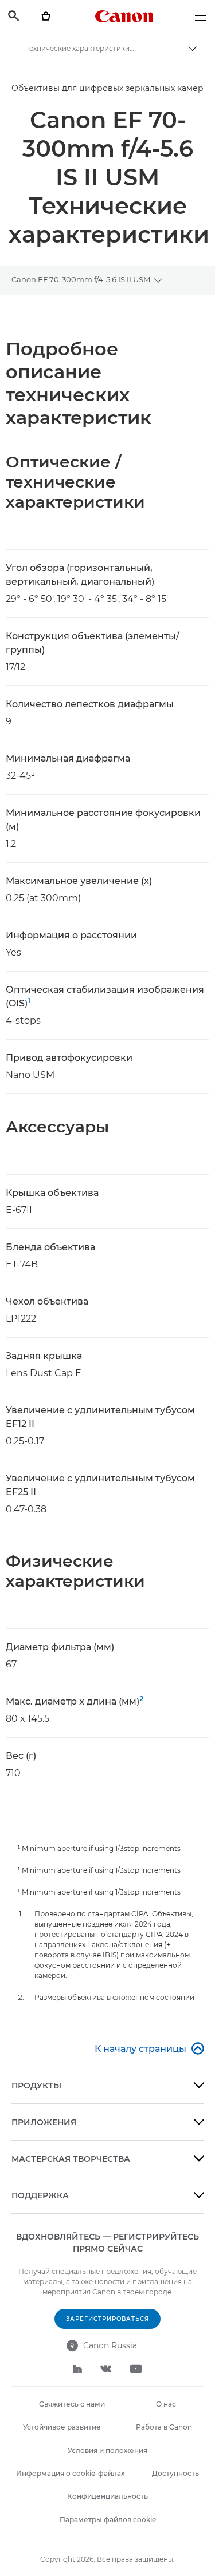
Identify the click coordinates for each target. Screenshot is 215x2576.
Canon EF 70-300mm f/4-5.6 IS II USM (81, 279)
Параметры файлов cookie (108, 2520)
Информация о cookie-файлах (70, 2473)
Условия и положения (107, 2450)
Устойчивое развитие (62, 2427)
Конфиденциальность (107, 2496)
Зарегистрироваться (107, 2319)
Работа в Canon (164, 2427)
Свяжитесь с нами (72, 2404)
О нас (166, 2404)
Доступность (175, 2473)
